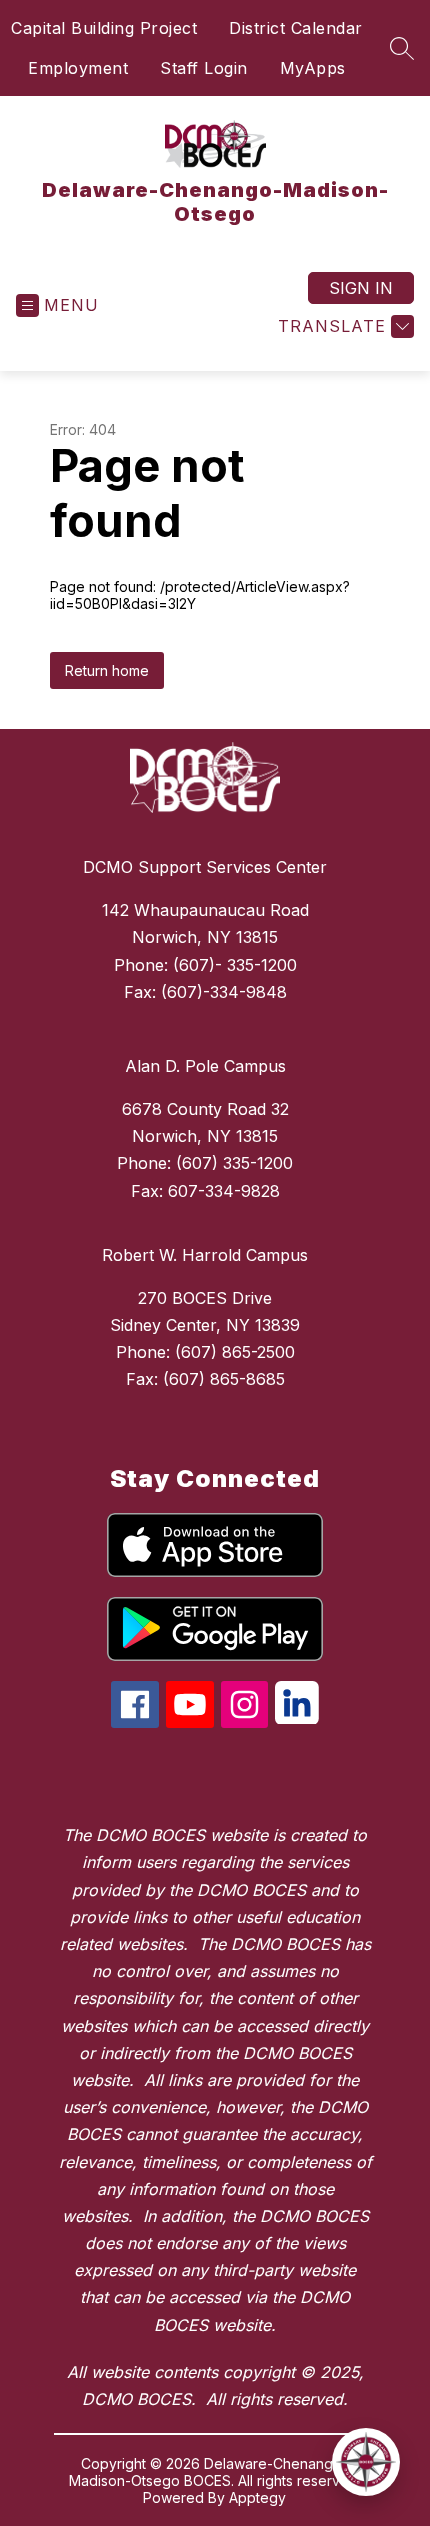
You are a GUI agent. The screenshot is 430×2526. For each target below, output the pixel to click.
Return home (107, 670)
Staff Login (204, 68)
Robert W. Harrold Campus (205, 1255)
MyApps (313, 68)
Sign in (361, 288)
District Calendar (296, 28)
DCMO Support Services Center (205, 867)
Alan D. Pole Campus (205, 1066)
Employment (78, 68)
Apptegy (257, 2497)
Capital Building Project (104, 28)
